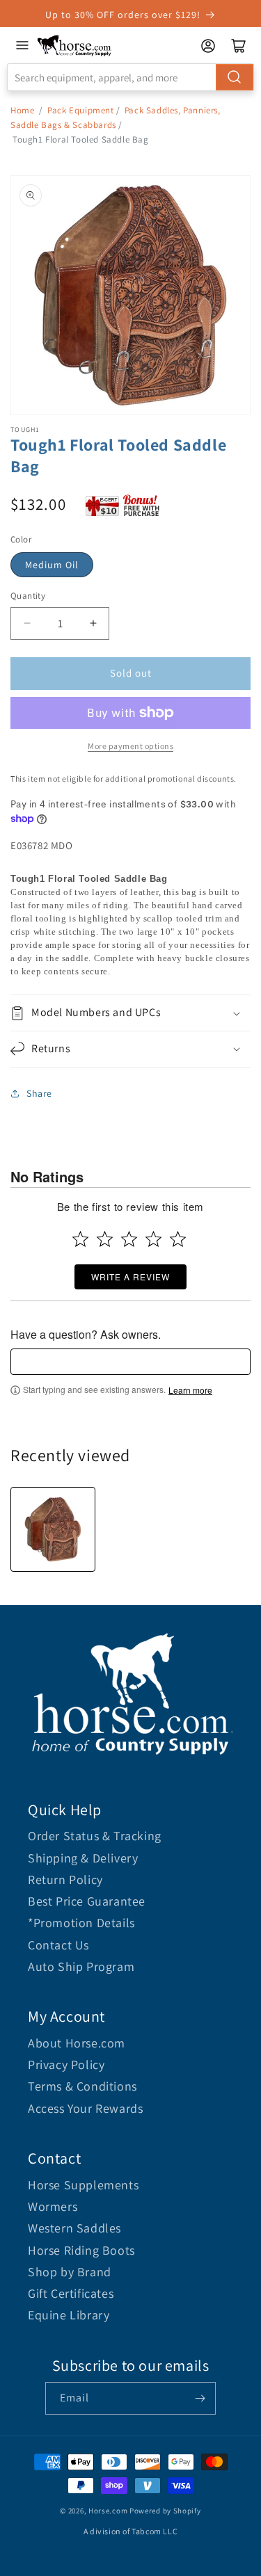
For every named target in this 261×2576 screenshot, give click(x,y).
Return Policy (65, 1879)
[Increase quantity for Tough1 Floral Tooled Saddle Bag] (93, 623)
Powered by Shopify (165, 2511)
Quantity (28, 596)
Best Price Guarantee (87, 1901)
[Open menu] (22, 45)
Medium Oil (52, 565)
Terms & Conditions (82, 2086)
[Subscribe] (200, 2398)
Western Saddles (74, 2228)
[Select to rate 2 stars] (105, 1239)
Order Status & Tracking (95, 1836)
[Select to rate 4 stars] (153, 1239)
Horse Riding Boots (81, 2250)
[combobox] (130, 77)
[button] (130, 1013)
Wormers (53, 2206)
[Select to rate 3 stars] (129, 1239)
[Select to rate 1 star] (80, 1239)
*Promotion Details (81, 1923)
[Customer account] (208, 46)
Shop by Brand (70, 2272)
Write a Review (130, 1277)
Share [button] (39, 1093)
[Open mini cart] (239, 46)
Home (22, 110)
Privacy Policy (66, 2064)
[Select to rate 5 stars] (178, 1239)
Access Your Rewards (85, 2108)
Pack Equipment (80, 110)
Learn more (190, 1390)
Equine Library (69, 2315)
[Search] (235, 77)
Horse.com (108, 2511)
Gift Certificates (71, 2293)
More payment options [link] (130, 746)
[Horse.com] (74, 46)
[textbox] (130, 1362)
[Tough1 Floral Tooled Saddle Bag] (53, 1529)
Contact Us (58, 1945)
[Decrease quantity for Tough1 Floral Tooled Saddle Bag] (27, 623)
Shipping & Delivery (83, 1858)
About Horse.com (77, 2043)
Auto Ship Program (81, 1966)
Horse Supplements (83, 2185)
